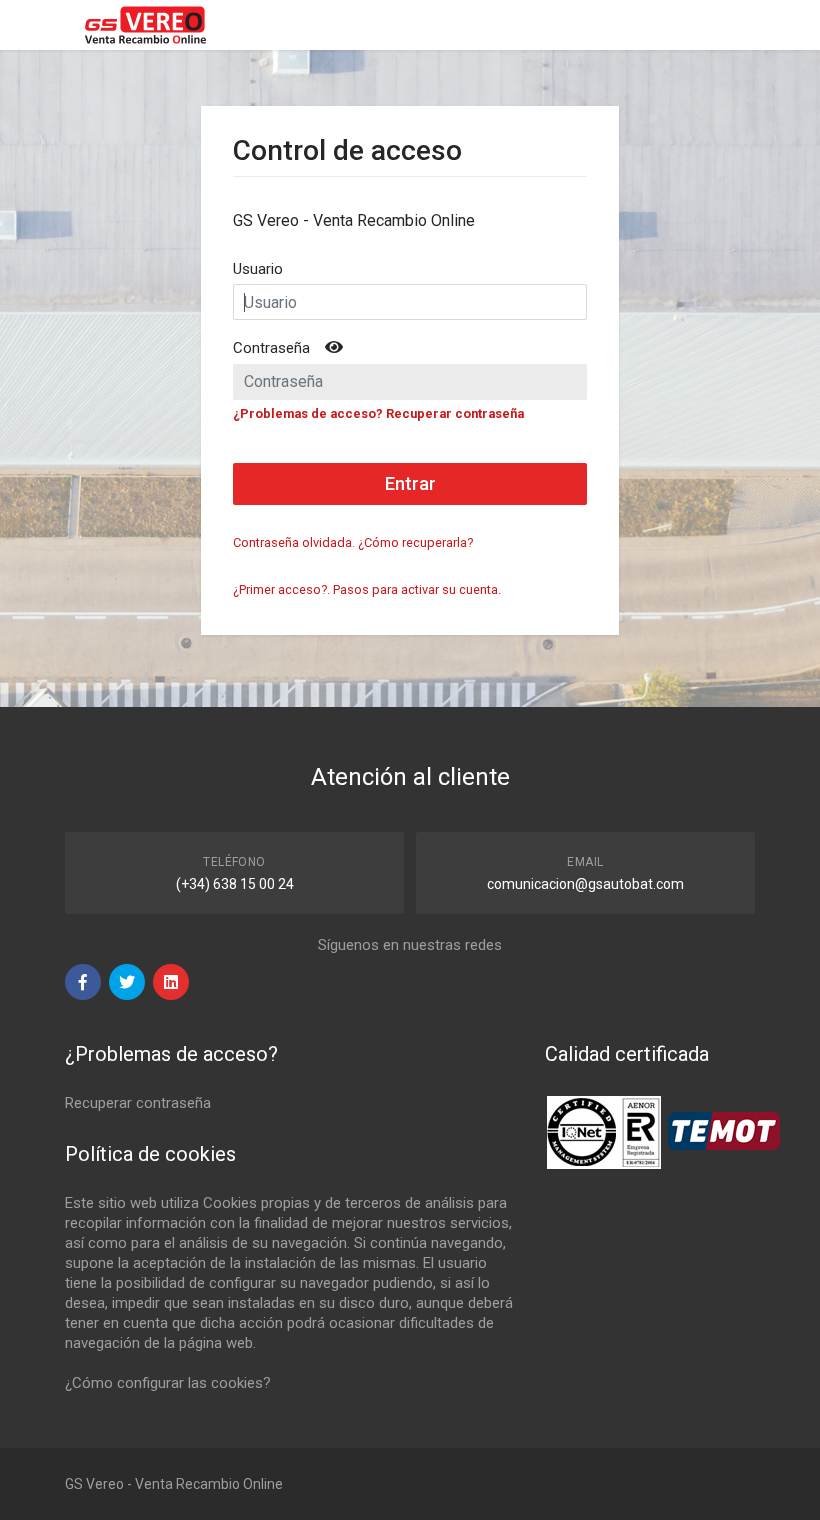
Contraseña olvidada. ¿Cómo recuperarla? (353, 542)
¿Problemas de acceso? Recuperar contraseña (378, 413)
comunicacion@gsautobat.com (585, 884)
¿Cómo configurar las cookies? (168, 1383)
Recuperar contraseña (138, 1103)
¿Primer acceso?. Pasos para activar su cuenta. (367, 589)
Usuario (258, 269)
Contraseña (271, 348)
